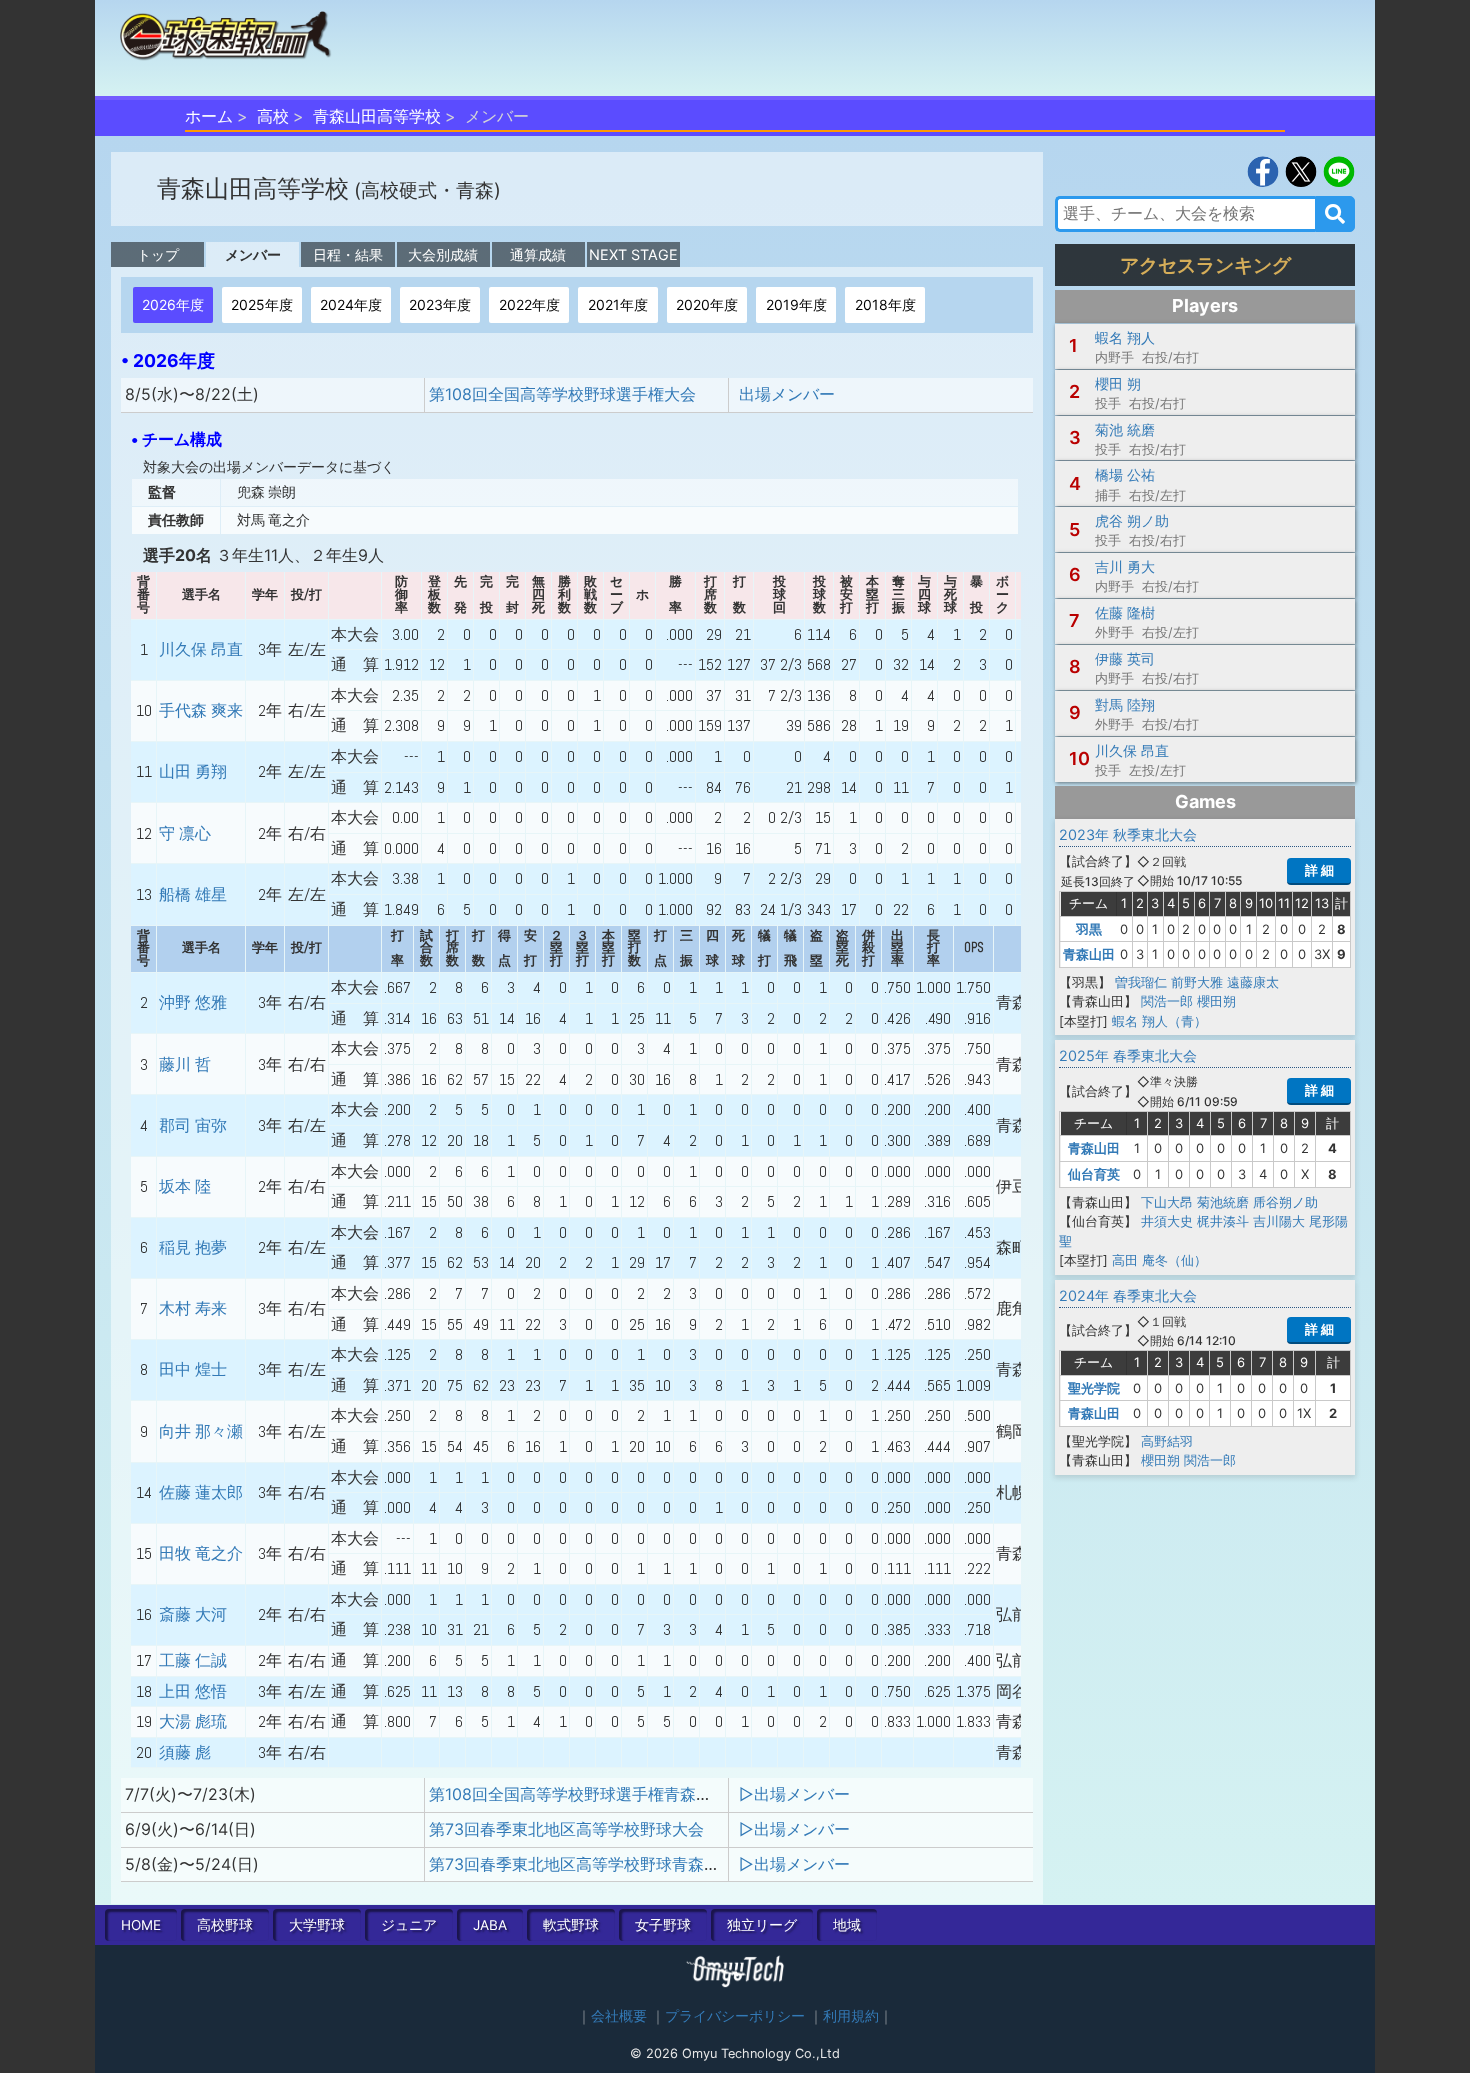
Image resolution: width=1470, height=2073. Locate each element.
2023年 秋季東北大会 (1128, 834)
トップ (158, 254)
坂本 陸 (185, 1186)
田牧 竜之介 (201, 1553)
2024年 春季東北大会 (1128, 1295)
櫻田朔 (1216, 1001)
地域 (847, 1925)
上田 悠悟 (193, 1691)
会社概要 (619, 2016)
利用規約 (851, 2016)
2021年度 (618, 304)
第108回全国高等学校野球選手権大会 (562, 394)
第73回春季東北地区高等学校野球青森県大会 (590, 1864)
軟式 (571, 1925)
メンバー (253, 254)
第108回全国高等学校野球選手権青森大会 (578, 1794)
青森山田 (1089, 954)
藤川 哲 (185, 1064)
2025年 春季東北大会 (1128, 1055)
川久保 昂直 (201, 649)
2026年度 (173, 304)
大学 (317, 1925)
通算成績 (538, 254)
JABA (490, 1925)
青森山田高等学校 (377, 116)
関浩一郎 (1167, 1001)
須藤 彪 (185, 1752)
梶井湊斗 (1223, 1221)
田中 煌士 (193, 1369)
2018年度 (885, 304)
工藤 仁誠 (193, 1660)
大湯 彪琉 (193, 1721)
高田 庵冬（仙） (1159, 1260)
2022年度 (529, 304)
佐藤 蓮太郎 (201, 1492)
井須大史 (1167, 1221)
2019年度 (796, 304)
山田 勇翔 (193, 771)
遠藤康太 (1253, 982)
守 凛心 (185, 833)
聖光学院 (1094, 1388)
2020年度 (707, 304)
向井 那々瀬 (201, 1431)
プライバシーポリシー (735, 2016)
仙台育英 (1094, 1174)
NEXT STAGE (633, 254)
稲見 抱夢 (193, 1247)
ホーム (209, 116)
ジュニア (409, 1925)
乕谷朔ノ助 (1285, 1202)
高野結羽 (1167, 1441)
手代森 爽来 (201, 710)
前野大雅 (1197, 982)
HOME (141, 1925)
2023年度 (440, 304)
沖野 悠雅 (193, 1002)
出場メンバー (787, 394)
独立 (762, 1925)
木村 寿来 (193, 1308)
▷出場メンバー (794, 1794)
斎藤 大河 (193, 1614)
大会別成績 (443, 254)
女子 (663, 1925)
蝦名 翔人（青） (1159, 1021)
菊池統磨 (1223, 1202)
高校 (273, 116)
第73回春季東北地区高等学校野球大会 (566, 1829)
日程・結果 (348, 254)
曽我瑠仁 (1141, 982)
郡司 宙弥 (193, 1125)
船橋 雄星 (193, 894)
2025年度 (262, 304)
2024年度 (351, 304)
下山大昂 (1167, 1202)
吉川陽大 (1279, 1221)
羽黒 (1089, 929)
